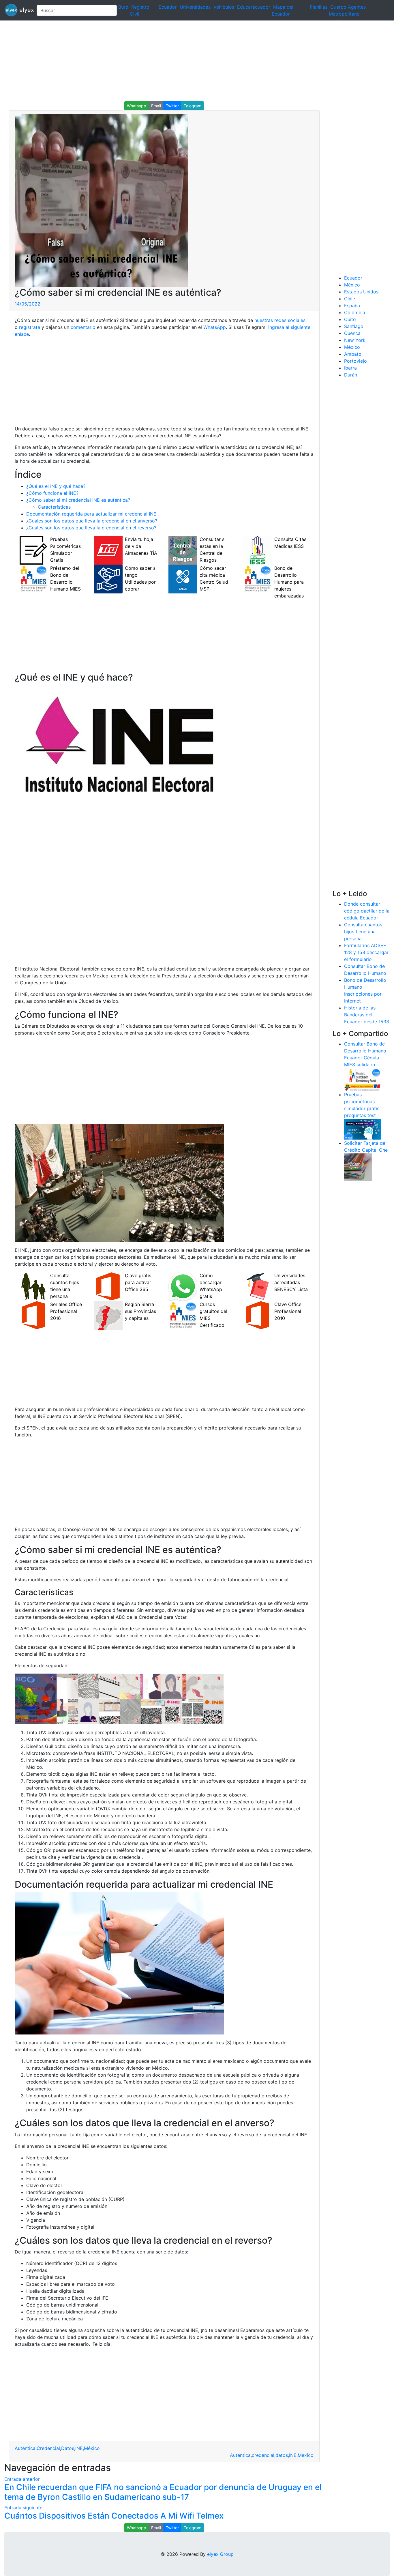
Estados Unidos (361, 292)
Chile (350, 299)
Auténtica (25, 2448)
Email (156, 106)
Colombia (355, 312)
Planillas (319, 7)
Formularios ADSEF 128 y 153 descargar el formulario (366, 952)
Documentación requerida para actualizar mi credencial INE (91, 514)
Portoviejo (355, 361)
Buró (123, 7)
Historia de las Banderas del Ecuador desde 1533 (367, 1015)
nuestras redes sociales (280, 320)
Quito (350, 319)
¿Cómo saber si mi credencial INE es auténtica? (78, 500)
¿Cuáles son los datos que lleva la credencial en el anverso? (92, 521)
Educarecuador (254, 7)
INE (79, 2448)
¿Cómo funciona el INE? (52, 493)
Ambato (353, 354)
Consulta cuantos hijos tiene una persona (363, 932)
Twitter (172, 106)
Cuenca (352, 333)
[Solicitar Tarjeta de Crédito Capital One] (358, 1167)
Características (54, 507)
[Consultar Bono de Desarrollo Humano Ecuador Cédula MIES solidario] (363, 1079)
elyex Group (220, 2554)
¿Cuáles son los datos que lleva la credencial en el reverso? (91, 528)
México (92, 2448)
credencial (263, 2455)
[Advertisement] (173, 61)
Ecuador (168, 7)
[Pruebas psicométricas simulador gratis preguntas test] (363, 1129)
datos (282, 2455)
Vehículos (224, 7)
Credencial (48, 2448)
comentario (82, 327)
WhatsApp (215, 327)
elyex (25, 10)
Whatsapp (137, 106)
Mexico (306, 2455)
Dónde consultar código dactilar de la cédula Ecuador (367, 911)
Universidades (195, 7)
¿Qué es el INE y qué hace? (56, 486)
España (352, 306)
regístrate (29, 327)
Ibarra (350, 368)
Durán (351, 375)
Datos (68, 2448)
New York (355, 340)
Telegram (193, 106)
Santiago (354, 326)
